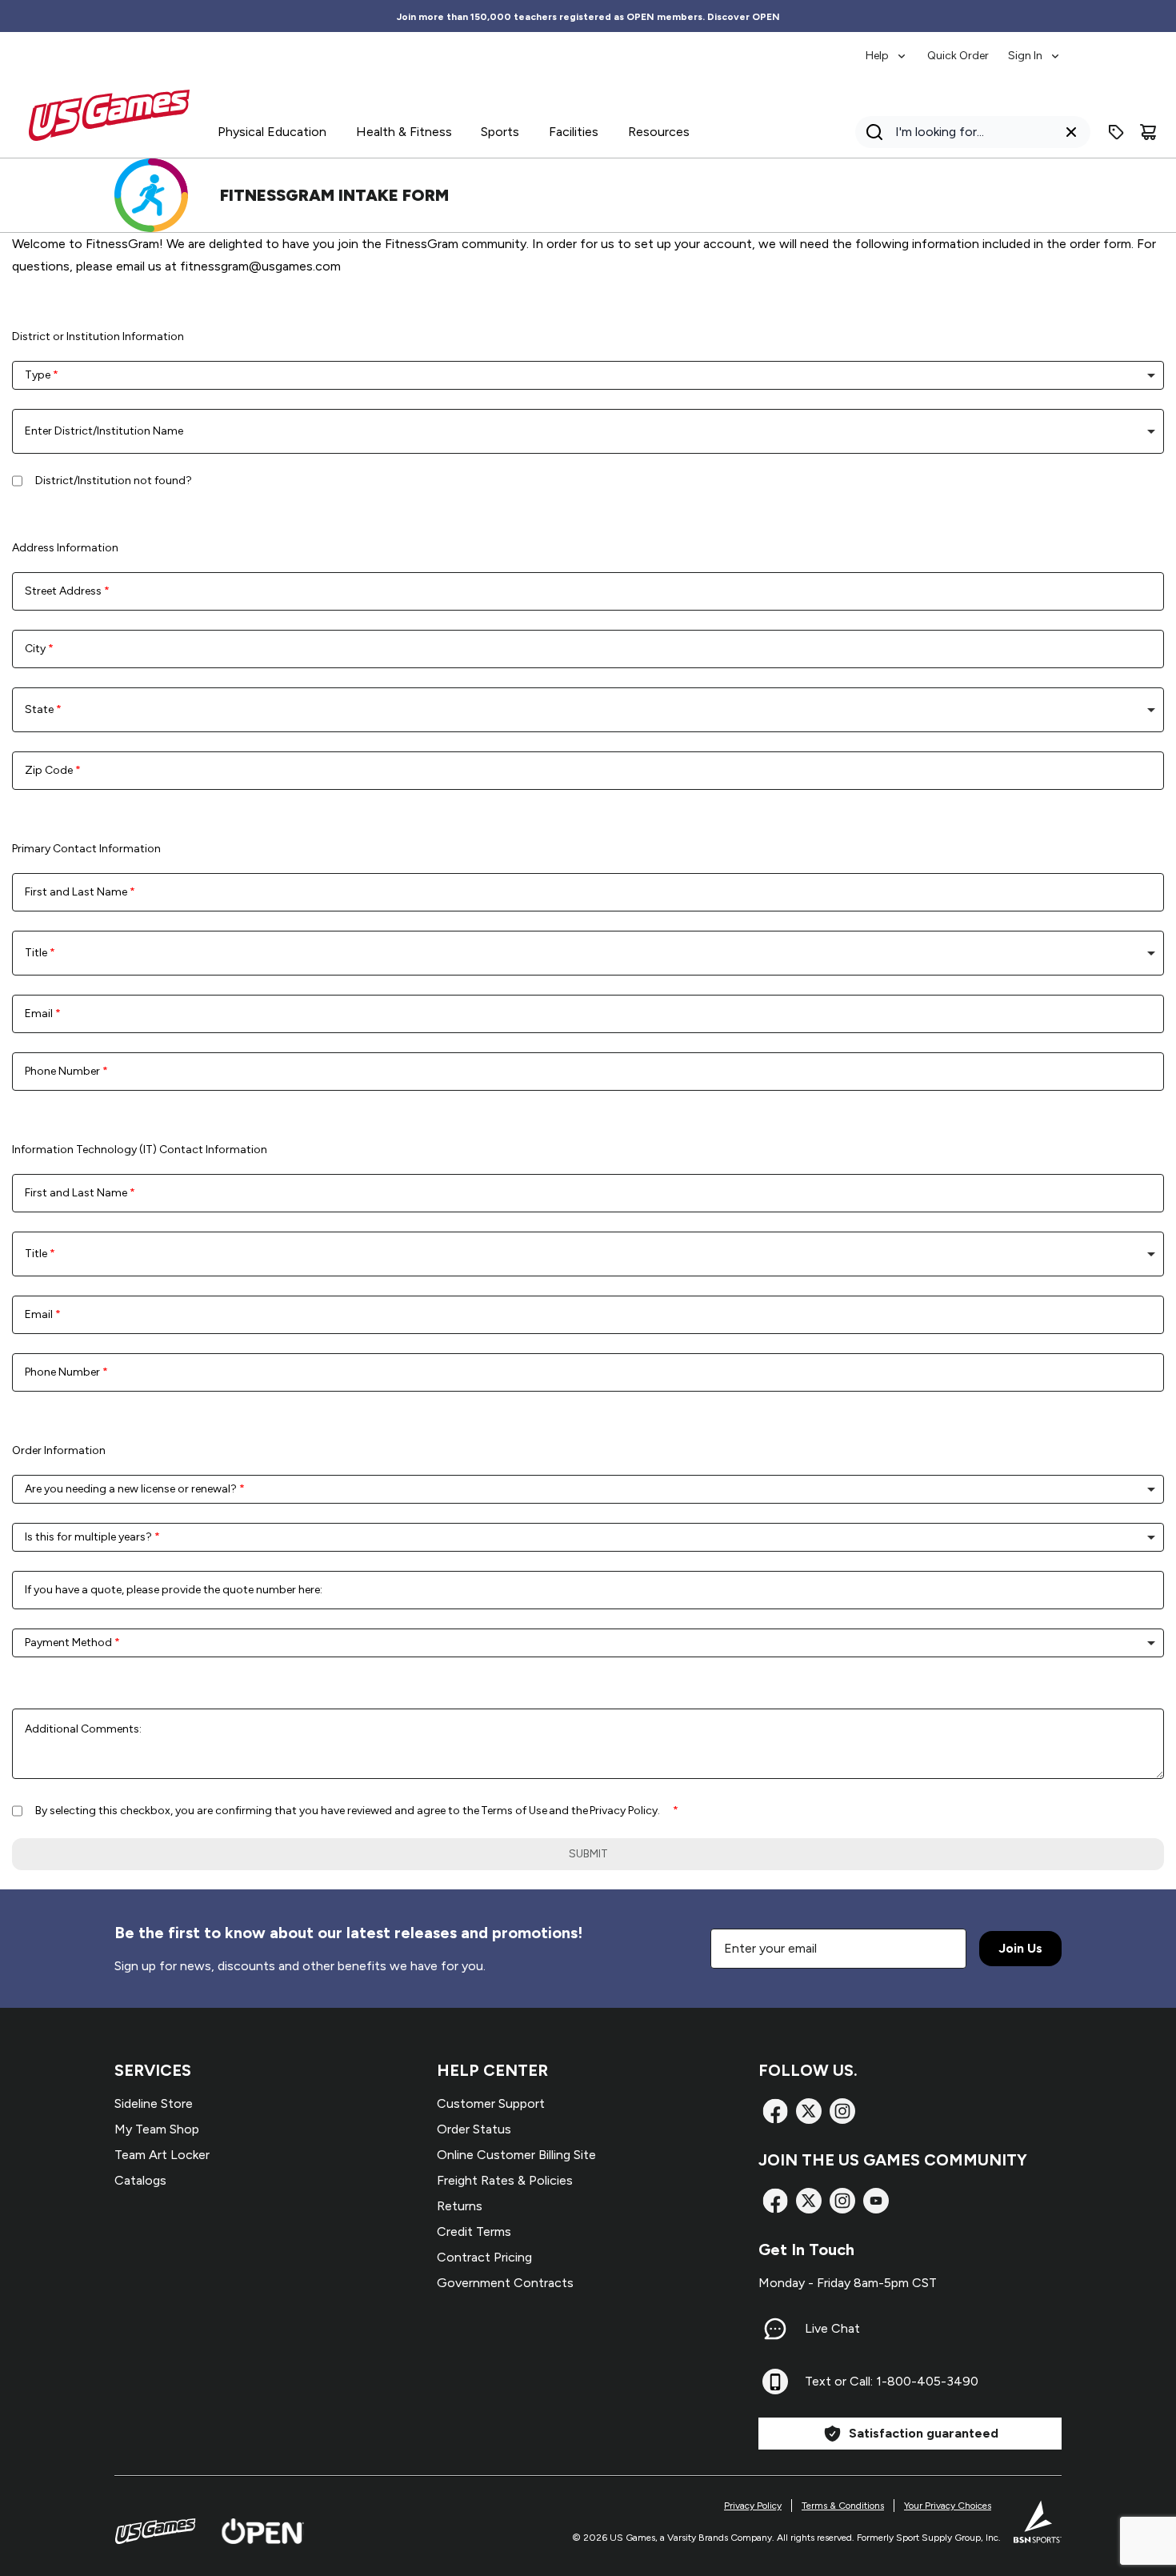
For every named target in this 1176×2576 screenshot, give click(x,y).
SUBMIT (588, 1854)
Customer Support (491, 2103)
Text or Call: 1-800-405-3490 (892, 2381)
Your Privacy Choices (948, 2506)
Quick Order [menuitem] (958, 56)
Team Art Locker (162, 2155)
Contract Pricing (484, 2257)
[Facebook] (775, 2111)
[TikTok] (876, 2201)
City (36, 649)
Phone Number (64, 1071)
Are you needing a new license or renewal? (132, 1489)
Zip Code (50, 770)
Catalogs (140, 2180)
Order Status (474, 2129)
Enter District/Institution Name (104, 431)
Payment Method (70, 1643)
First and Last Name (77, 892)
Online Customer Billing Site (516, 2155)
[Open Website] (263, 2531)
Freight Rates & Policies (505, 2180)
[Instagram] (842, 2111)
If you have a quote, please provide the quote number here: (174, 1590)
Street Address (64, 591)
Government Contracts (505, 2283)
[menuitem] (887, 48)
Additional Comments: (83, 1729)
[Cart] (1148, 132)
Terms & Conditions (843, 2506)
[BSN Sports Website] (1038, 2522)
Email (40, 1014)
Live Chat (832, 2328)
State (40, 709)
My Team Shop (157, 2129)
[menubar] (964, 48)
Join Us (1020, 1948)
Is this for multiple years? (90, 1537)
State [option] (43, 709)
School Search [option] (66, 431)
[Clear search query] (1071, 132)
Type (39, 375)
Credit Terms (474, 2231)
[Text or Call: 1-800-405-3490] (775, 2382)
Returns (460, 2206)
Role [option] (40, 953)
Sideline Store (154, 2103)
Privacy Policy (753, 2506)
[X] (809, 2111)
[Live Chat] (775, 2329)
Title (37, 953)
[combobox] (588, 375)
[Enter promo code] (1116, 132)
